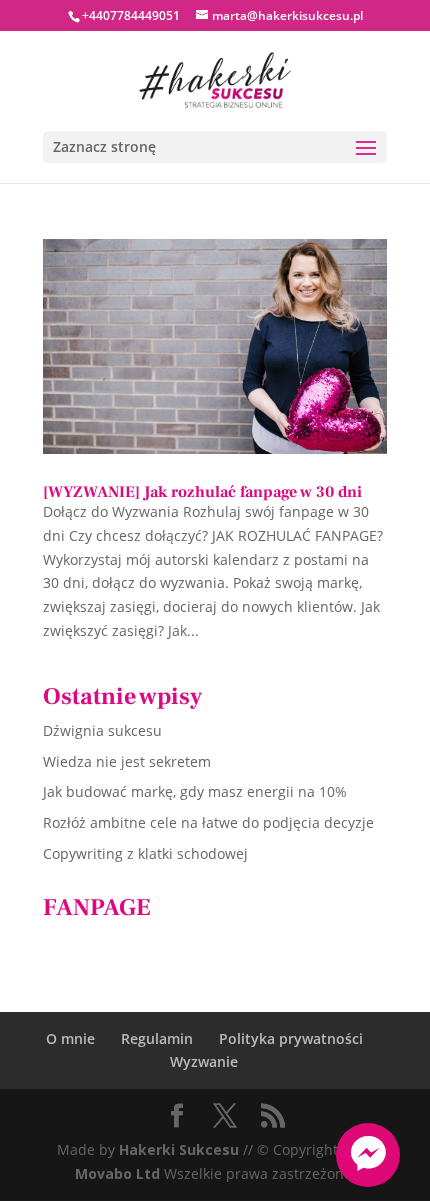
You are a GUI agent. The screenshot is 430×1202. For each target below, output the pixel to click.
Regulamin (157, 1038)
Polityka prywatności (291, 1038)
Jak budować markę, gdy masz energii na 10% (195, 791)
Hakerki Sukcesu (179, 1149)
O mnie (70, 1038)
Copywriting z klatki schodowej (145, 853)
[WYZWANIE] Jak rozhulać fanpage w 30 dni (202, 492)
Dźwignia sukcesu (102, 730)
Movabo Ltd (117, 1173)
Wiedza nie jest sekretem (127, 761)
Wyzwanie (204, 1061)
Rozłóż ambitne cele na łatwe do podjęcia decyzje (208, 822)
